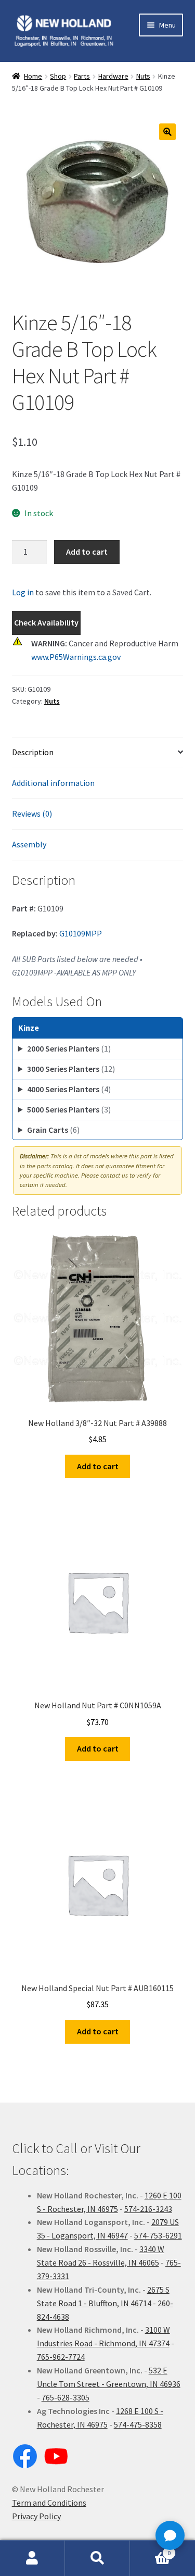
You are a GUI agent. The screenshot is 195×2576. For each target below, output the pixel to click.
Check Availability (46, 622)
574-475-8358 (138, 2424)
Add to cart (87, 552)
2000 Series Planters (69, 1048)
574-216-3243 (148, 2209)
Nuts (143, 76)
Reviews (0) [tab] (32, 814)
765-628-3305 (66, 2397)
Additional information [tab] (53, 783)
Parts (82, 76)
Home (33, 76)
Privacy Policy (36, 2516)
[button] (167, 132)
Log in (23, 592)
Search (97, 2558)
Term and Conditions (49, 2503)
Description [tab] (33, 752)
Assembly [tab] (29, 844)
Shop (58, 76)
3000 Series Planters (71, 1069)
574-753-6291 (158, 2235)
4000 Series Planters (69, 1089)
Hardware (113, 76)
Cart (150, 2549)
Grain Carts (53, 1130)
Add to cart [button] (98, 1466)
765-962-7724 (61, 2357)
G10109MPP (81, 933)
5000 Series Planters (69, 1109)
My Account (32, 2558)
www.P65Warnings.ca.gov (76, 657)
